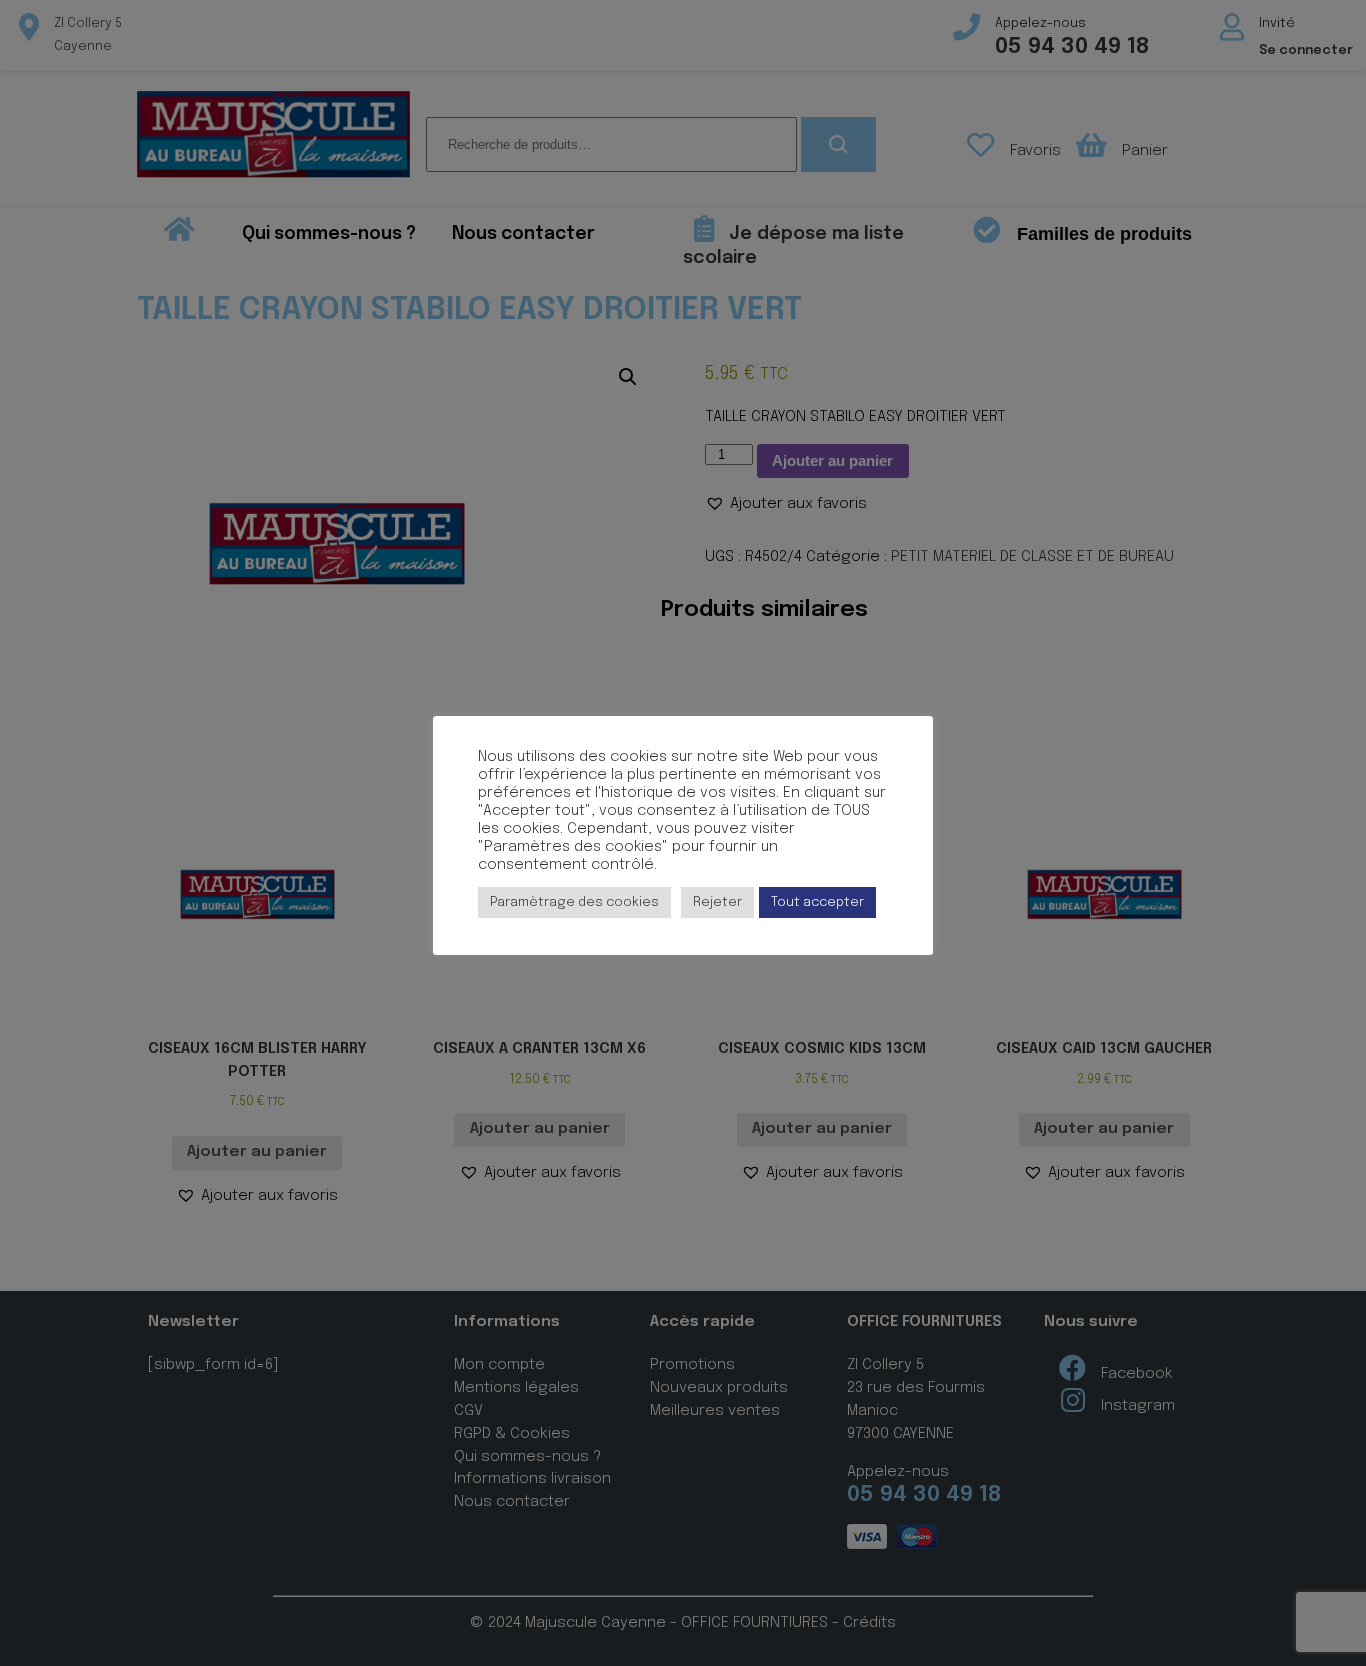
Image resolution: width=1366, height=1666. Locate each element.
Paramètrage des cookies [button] (574, 902)
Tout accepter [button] (817, 902)
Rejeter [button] (717, 902)
